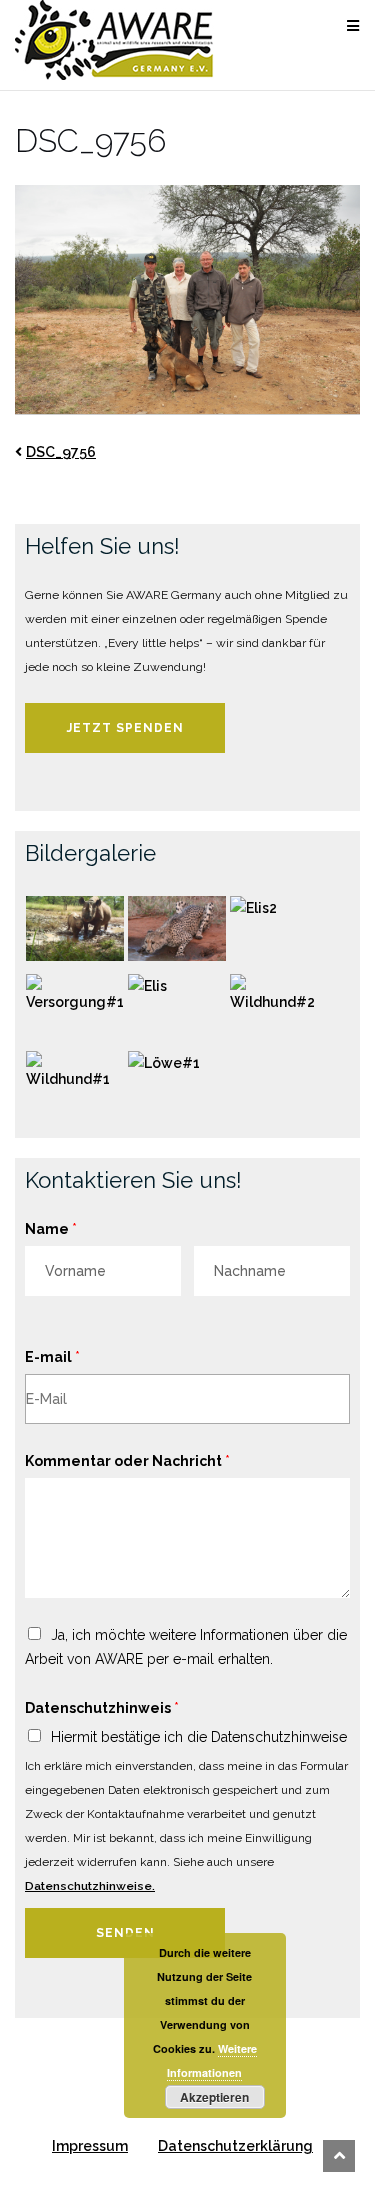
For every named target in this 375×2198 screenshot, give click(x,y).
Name (51, 1229)
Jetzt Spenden (125, 728)
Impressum (90, 2146)
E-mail (52, 1357)
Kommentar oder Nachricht (127, 1461)
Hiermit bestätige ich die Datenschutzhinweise (199, 1737)
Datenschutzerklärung (235, 2146)
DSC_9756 (61, 452)
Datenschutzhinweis (102, 1708)
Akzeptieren (214, 2097)
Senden (125, 1933)
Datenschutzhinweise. (90, 1886)
